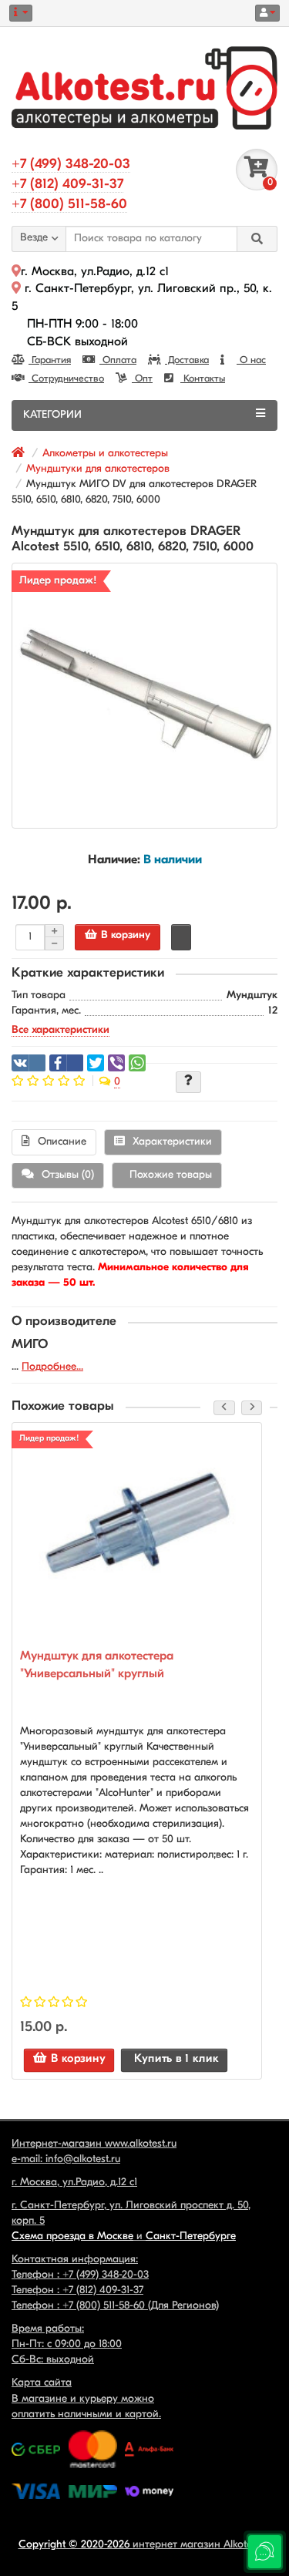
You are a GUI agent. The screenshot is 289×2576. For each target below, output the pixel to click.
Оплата (118, 360)
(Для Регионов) (141, 2306)
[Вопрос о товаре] (188, 1082)
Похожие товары (171, 1175)
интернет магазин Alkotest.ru (202, 2545)
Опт (142, 379)
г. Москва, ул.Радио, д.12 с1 (95, 272)
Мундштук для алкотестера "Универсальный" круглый (97, 1665)
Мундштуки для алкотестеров (98, 469)
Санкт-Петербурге (191, 2236)
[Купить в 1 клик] (181, 937)
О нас (251, 360)
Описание (62, 1142)
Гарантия (50, 360)
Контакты (203, 379)
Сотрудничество (66, 379)
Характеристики (172, 1142)
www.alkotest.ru (141, 2144)
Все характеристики (60, 1030)
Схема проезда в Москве (72, 2236)
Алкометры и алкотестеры (105, 454)
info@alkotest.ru (83, 2159)
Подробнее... (52, 1367)
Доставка (187, 360)
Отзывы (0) (68, 1175)
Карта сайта (42, 2383)
